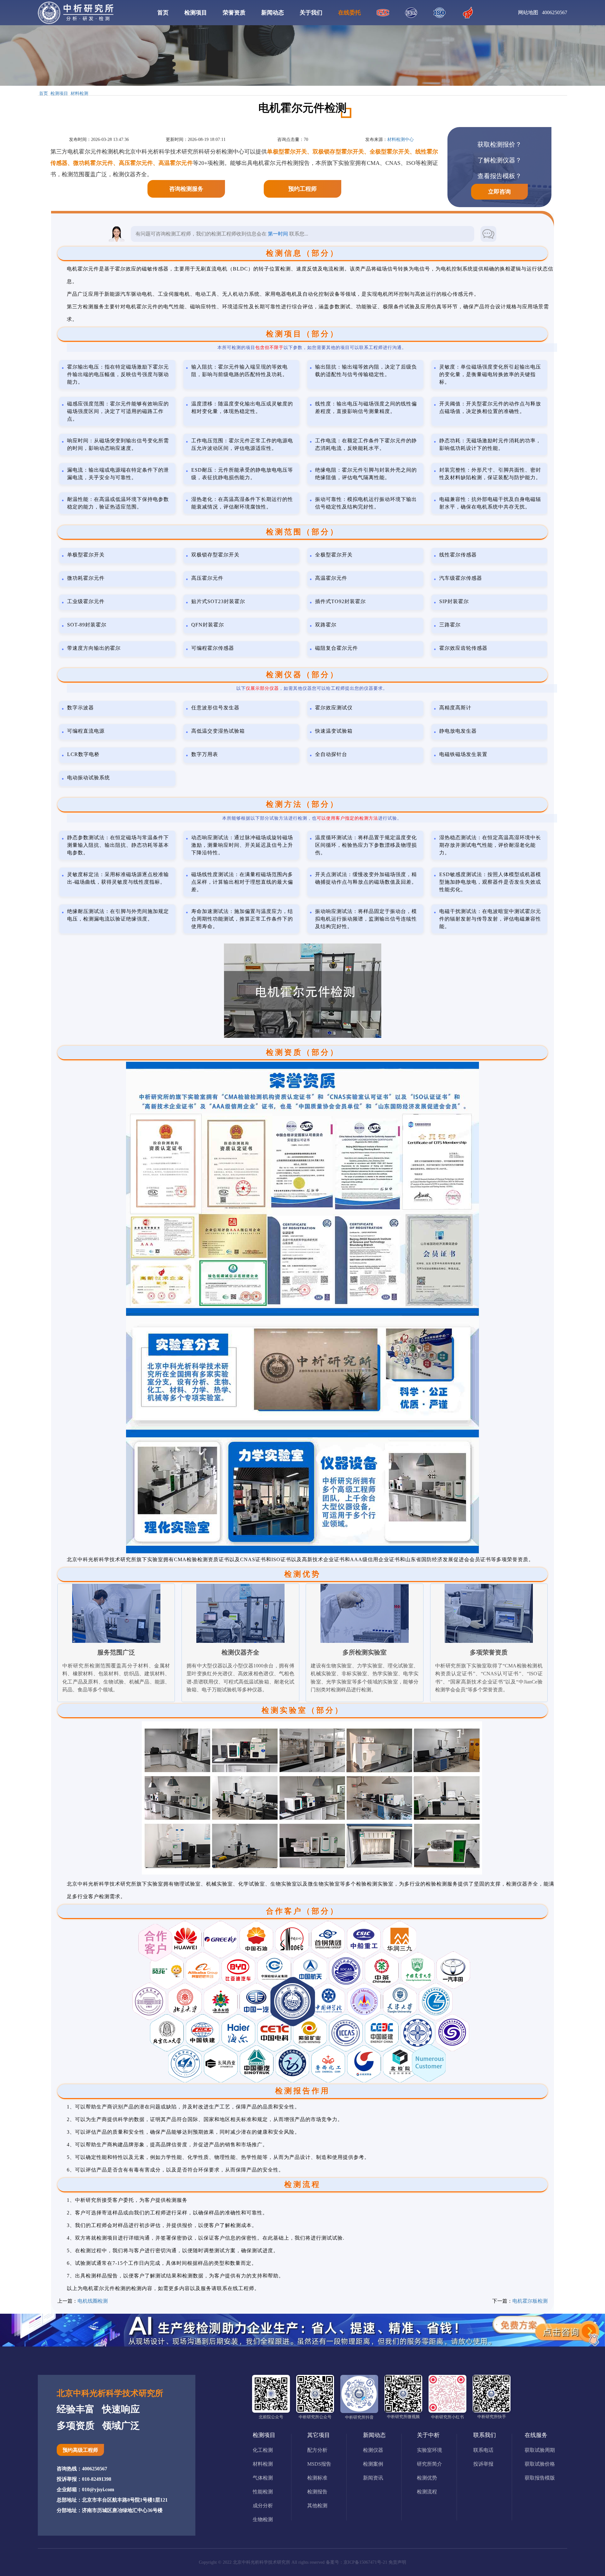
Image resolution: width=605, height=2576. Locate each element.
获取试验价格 (540, 2464)
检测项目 (196, 13)
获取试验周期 (540, 2450)
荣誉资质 (234, 13)
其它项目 (319, 2435)
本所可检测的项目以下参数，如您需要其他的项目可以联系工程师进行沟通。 (312, 348)
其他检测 (317, 2506)
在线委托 (349, 13)
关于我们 (311, 13)
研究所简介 (429, 2464)
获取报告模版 (540, 2478)
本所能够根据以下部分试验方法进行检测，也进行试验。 (312, 818)
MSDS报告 (319, 2464)
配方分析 (317, 2450)
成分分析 (263, 2506)
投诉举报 (483, 2464)
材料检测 (79, 94)
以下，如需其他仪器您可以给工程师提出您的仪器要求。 (312, 688)
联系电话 (483, 2450)
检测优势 (427, 2478)
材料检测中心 (400, 140)
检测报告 (317, 2492)
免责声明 (397, 2562)
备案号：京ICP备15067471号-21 (357, 2562)
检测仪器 (373, 2450)
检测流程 (427, 2492)
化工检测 (263, 2450)
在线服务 (536, 2435)
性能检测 (263, 2492)
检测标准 (317, 2478)
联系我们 (485, 2435)
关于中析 (428, 2435)
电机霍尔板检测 (530, 2301)
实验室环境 (429, 2450)
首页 (163, 13)
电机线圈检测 (93, 2301)
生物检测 (263, 2519)
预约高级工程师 (80, 2450)
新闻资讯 (373, 2478)
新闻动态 (273, 13)
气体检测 (263, 2478)
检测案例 (373, 2464)
